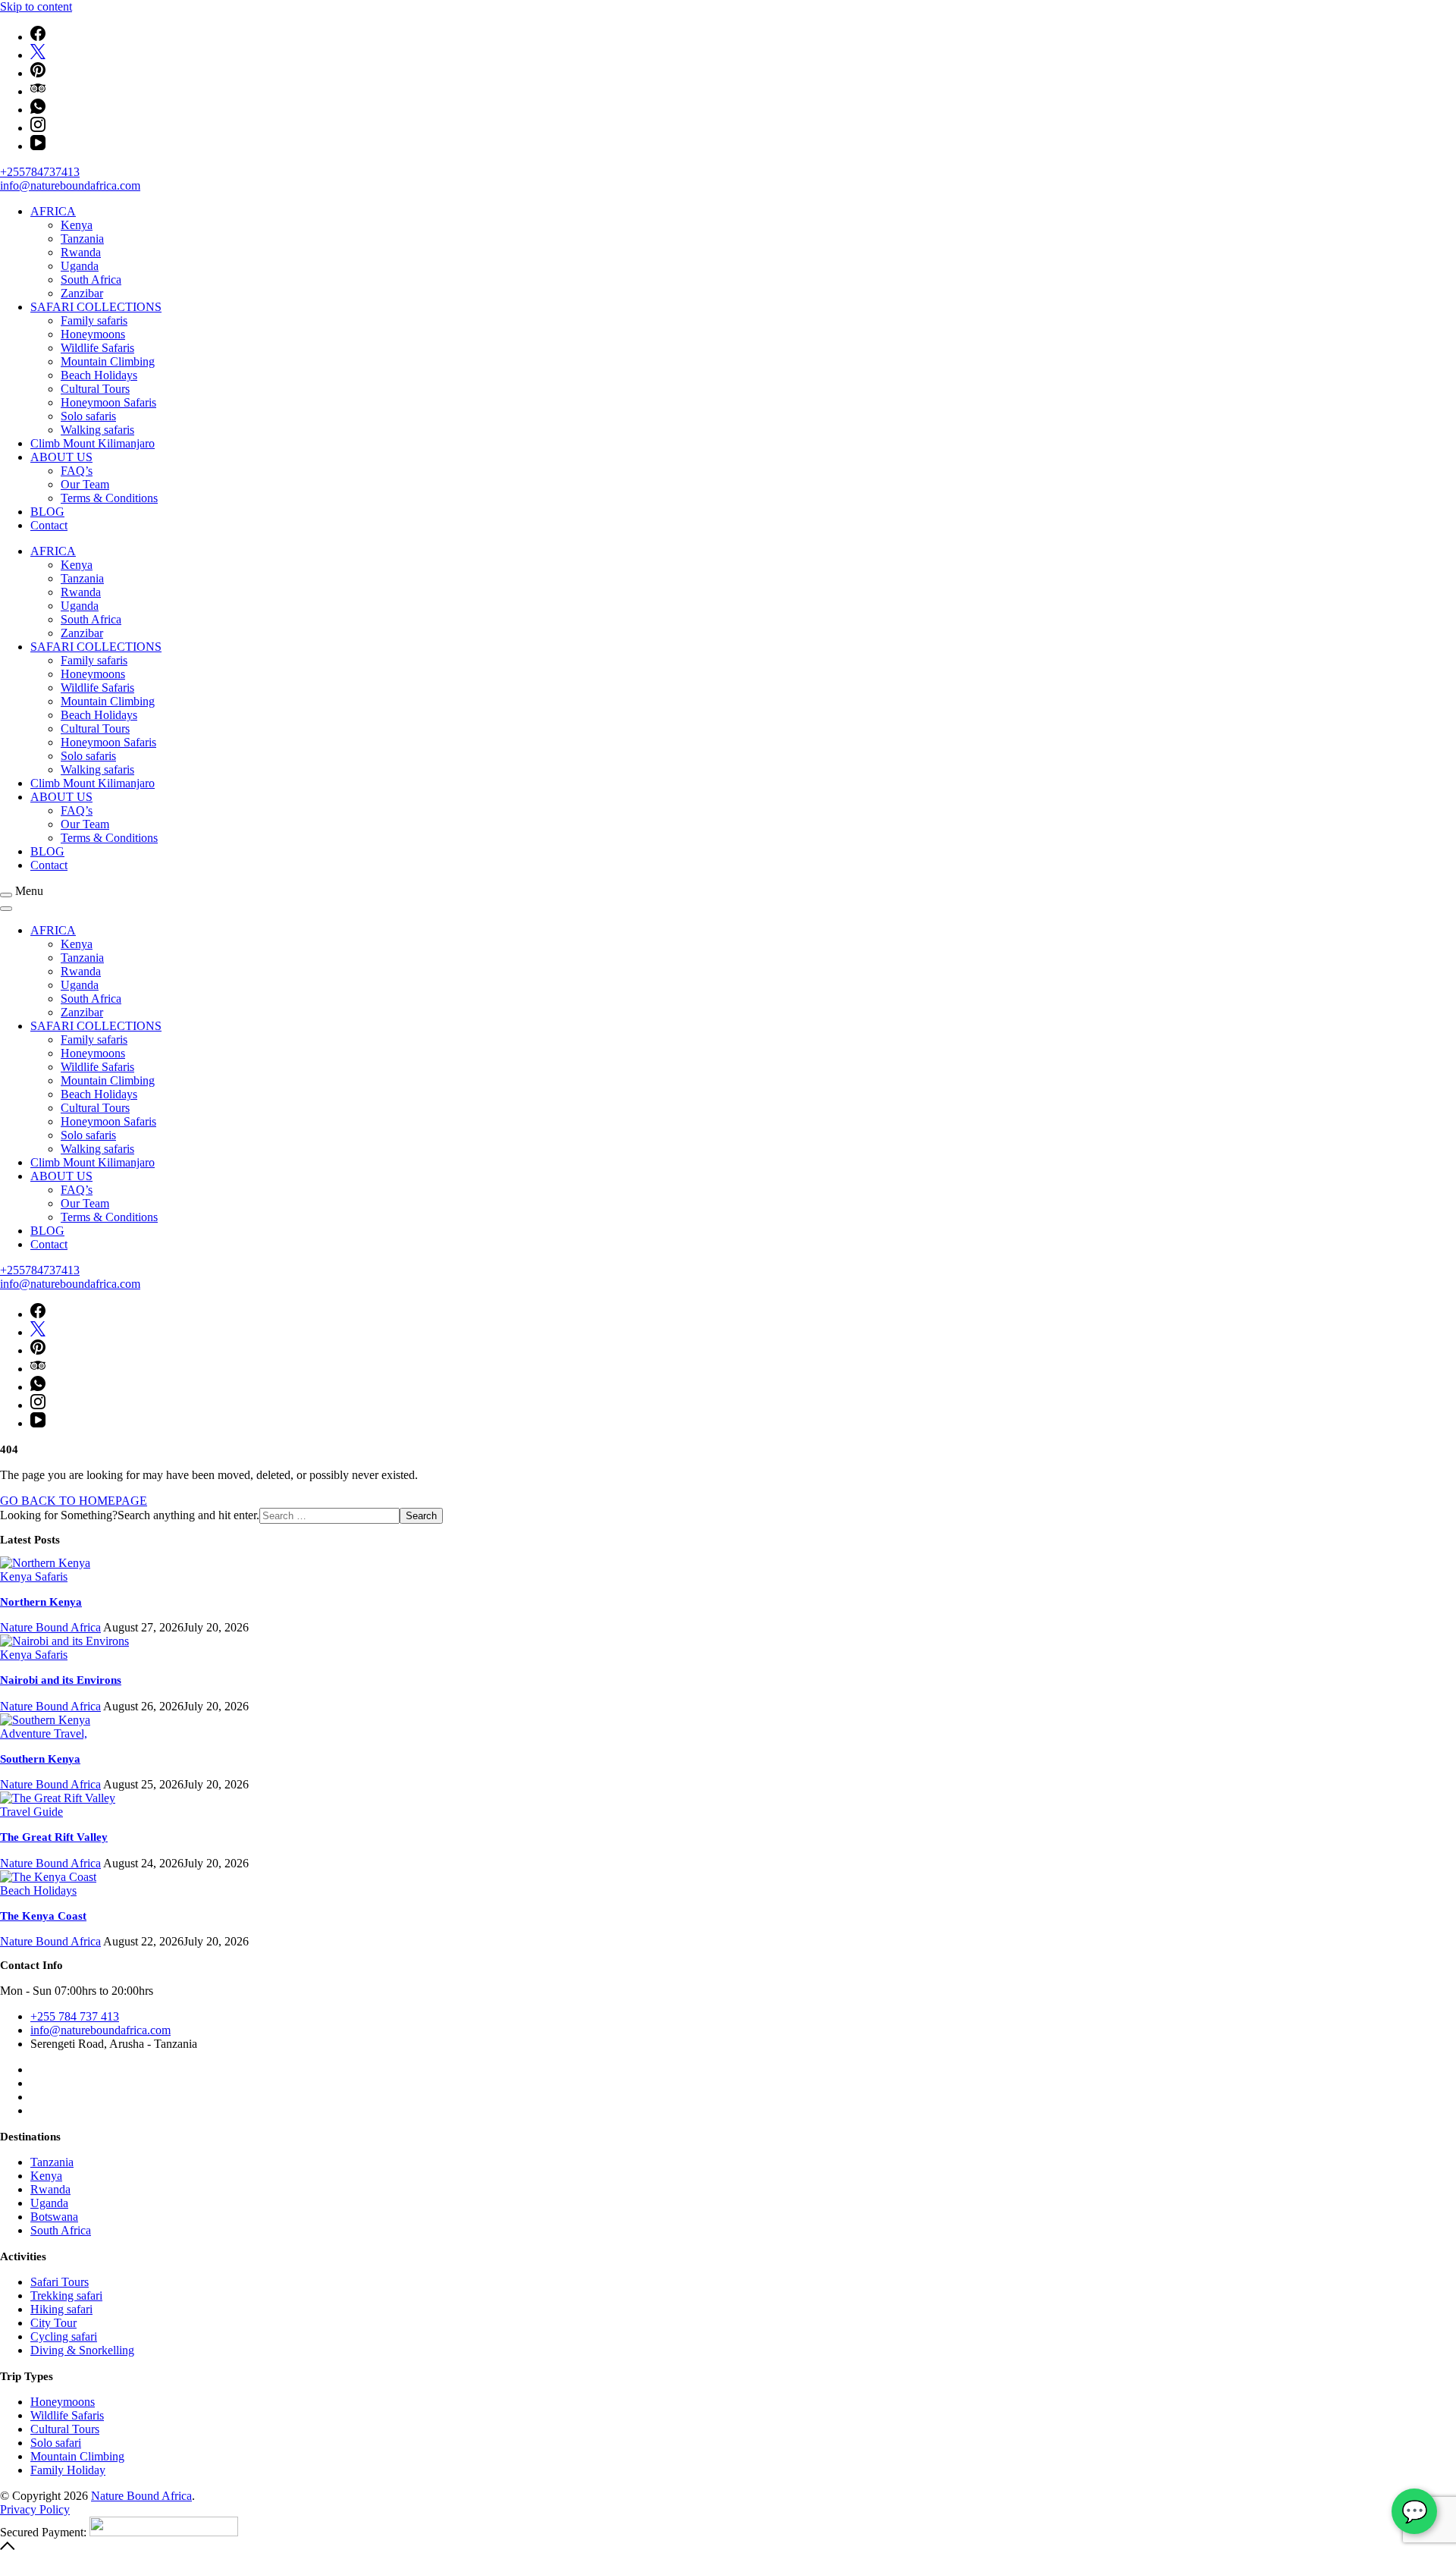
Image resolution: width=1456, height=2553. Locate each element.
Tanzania (82, 239)
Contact (49, 525)
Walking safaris (97, 430)
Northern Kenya (41, 1602)
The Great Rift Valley (54, 1837)
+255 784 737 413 (75, 2016)
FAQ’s (77, 471)
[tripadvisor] (38, 91)
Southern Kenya (40, 1759)
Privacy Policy (35, 2509)
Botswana (54, 2217)
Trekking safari (66, 2296)
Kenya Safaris (34, 1576)
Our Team (85, 484)
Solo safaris (88, 416)
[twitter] (38, 55)
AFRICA (53, 211)
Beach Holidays (99, 375)
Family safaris (94, 320)
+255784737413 (40, 172)
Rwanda (81, 252)
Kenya (77, 225)
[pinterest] (38, 73)
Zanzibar (82, 293)
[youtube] (38, 146)
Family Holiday (68, 2470)
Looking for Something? (59, 1515)
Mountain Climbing (108, 361)
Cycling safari (64, 2336)
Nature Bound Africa (141, 2496)
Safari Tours (60, 2282)
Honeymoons (93, 334)
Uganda (80, 266)
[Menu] (6, 895)
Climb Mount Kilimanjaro (93, 443)
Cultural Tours (95, 389)
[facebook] (38, 37)
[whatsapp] (38, 110)
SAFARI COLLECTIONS (96, 307)
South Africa (91, 279)
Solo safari (56, 2443)
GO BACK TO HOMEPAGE (74, 1501)
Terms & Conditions (109, 498)
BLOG (47, 512)
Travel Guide (31, 1812)
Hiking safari (61, 2309)
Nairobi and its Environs (61, 1680)
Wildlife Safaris (97, 348)
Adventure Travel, (44, 1733)
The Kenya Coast (43, 1916)
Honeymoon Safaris (108, 402)
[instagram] (38, 128)
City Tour (53, 2323)
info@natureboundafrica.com (70, 185)
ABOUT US (61, 457)
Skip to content (36, 6)
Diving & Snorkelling (82, 2350)
